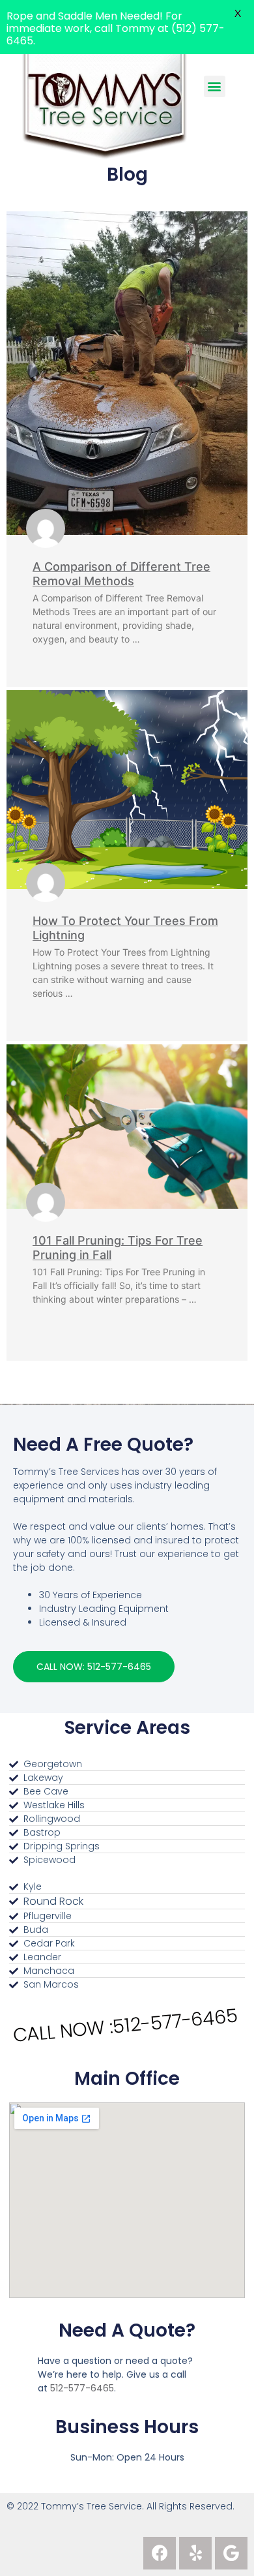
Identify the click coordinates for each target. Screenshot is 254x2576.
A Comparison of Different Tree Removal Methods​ (121, 574)
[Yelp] (195, 2553)
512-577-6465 (82, 2388)
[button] (94, 1667)
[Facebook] (160, 2553)
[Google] (231, 2553)
